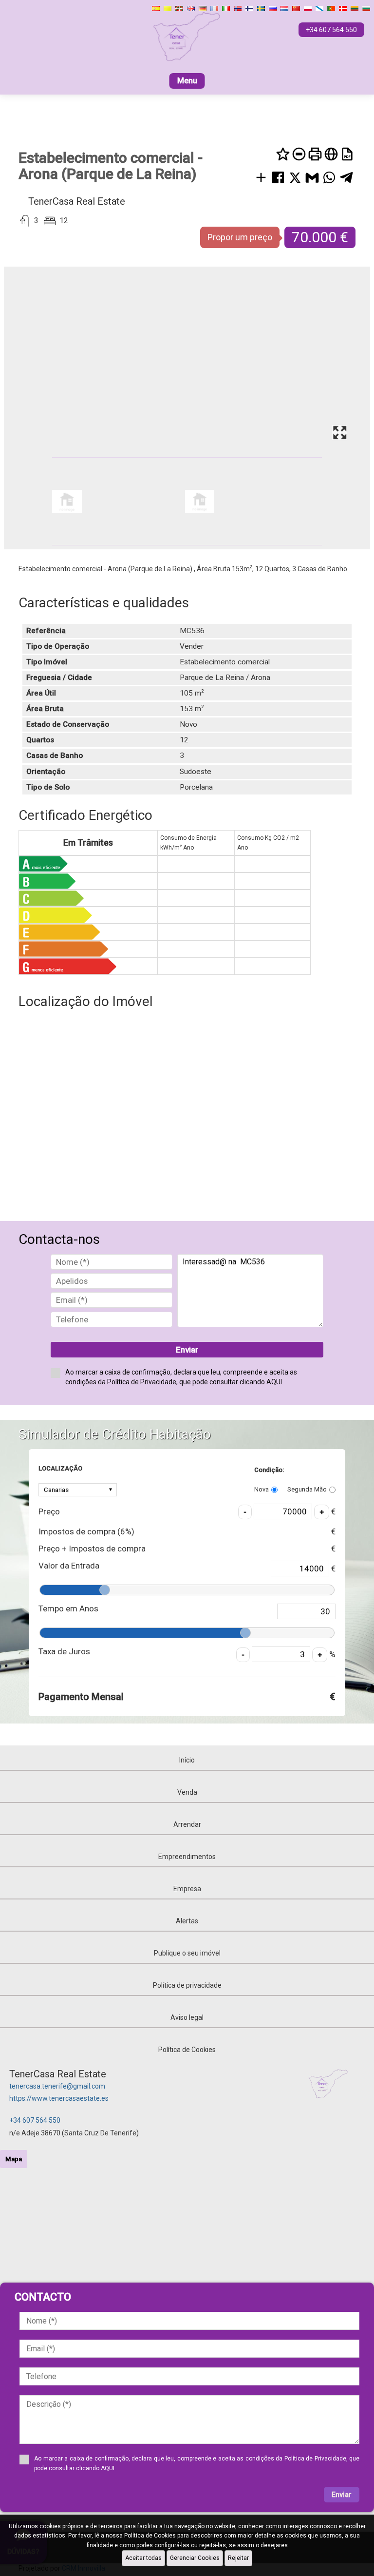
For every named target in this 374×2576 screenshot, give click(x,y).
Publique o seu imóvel (187, 1953)
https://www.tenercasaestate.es (59, 2098)
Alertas (187, 1921)
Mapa (14, 2159)
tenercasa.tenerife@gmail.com (57, 2086)
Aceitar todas (143, 2558)
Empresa (187, 1889)
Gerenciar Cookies (195, 2558)
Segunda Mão (307, 1489)
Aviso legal (187, 2017)
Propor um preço (240, 237)
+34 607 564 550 (35, 2120)
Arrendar (187, 1824)
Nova (262, 1489)
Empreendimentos (187, 1857)
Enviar (187, 1350)
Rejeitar (238, 2558)
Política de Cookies (187, 2050)
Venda (187, 1792)
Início (187, 1760)
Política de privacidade (187, 1985)
